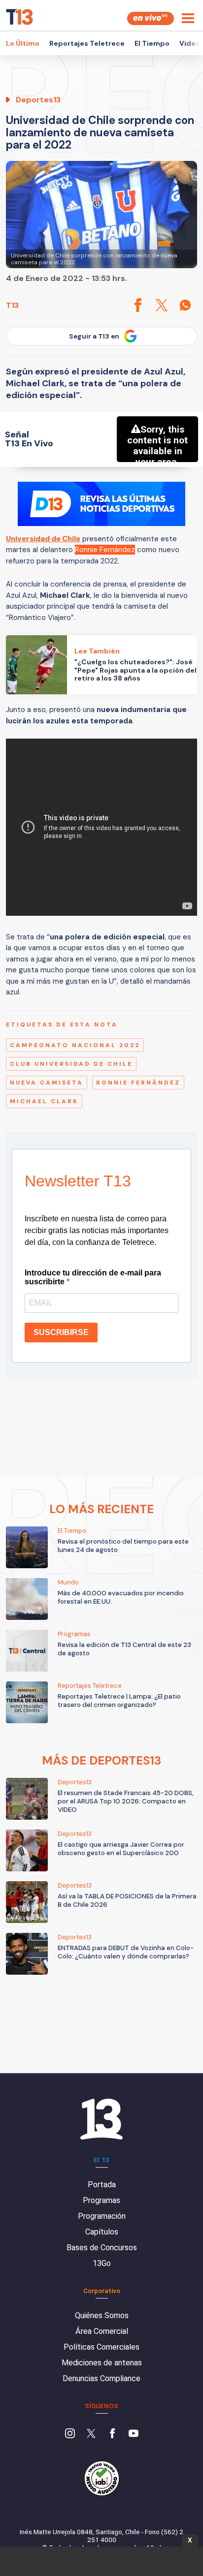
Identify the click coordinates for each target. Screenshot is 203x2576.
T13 (12, 305)
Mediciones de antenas (102, 2363)
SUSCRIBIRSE (61, 1332)
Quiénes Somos (102, 2315)
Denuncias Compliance (101, 2378)
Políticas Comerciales (101, 2347)
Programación (102, 2216)
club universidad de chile (71, 1064)
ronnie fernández (138, 1083)
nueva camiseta (47, 1083)
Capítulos (102, 2232)
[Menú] (188, 18)
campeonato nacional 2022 (75, 1045)
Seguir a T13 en (94, 336)
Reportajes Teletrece (87, 43)
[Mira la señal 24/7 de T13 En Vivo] (151, 18)
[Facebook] (112, 2434)
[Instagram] (70, 2434)
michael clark (44, 1101)
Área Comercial (102, 2331)
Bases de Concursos (102, 2248)
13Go (102, 2263)
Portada (102, 2185)
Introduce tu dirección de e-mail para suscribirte (93, 1277)
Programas (101, 2200)
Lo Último (23, 43)
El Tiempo (152, 43)
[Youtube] (134, 2434)
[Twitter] (91, 2434)
